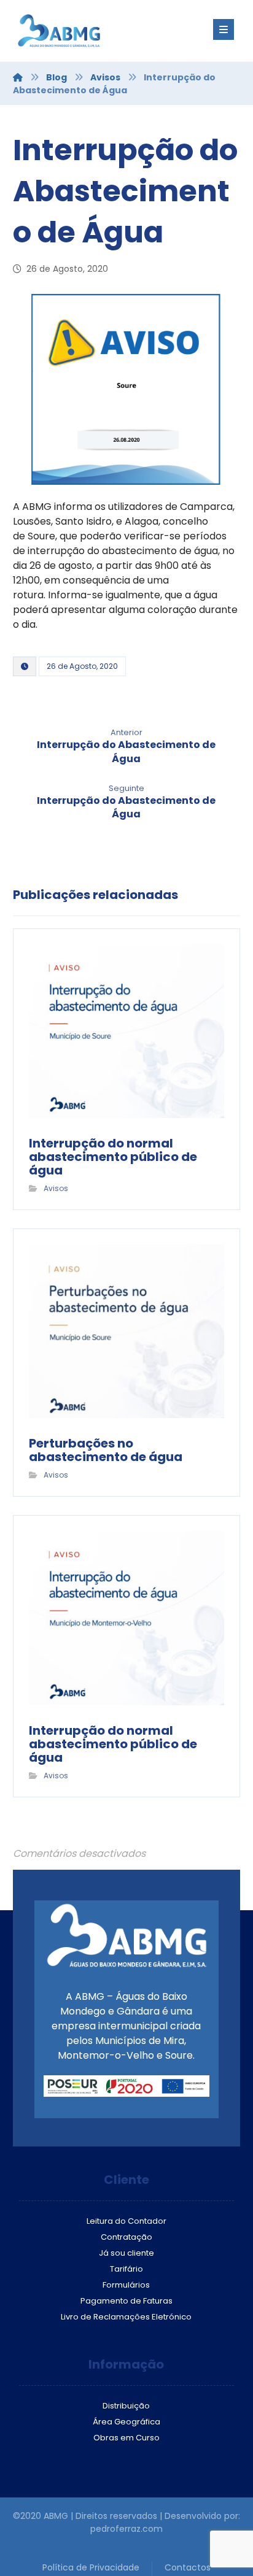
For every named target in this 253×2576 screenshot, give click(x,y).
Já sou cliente (126, 2253)
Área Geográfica (126, 2422)
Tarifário (126, 2269)
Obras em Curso (126, 2438)
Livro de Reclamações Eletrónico (126, 2317)
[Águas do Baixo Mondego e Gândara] (87, 31)
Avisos (56, 1188)
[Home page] (18, 77)
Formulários (126, 2285)
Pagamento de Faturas (126, 2301)
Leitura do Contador (126, 2221)
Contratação (126, 2237)
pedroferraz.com (126, 2529)
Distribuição (126, 2406)
